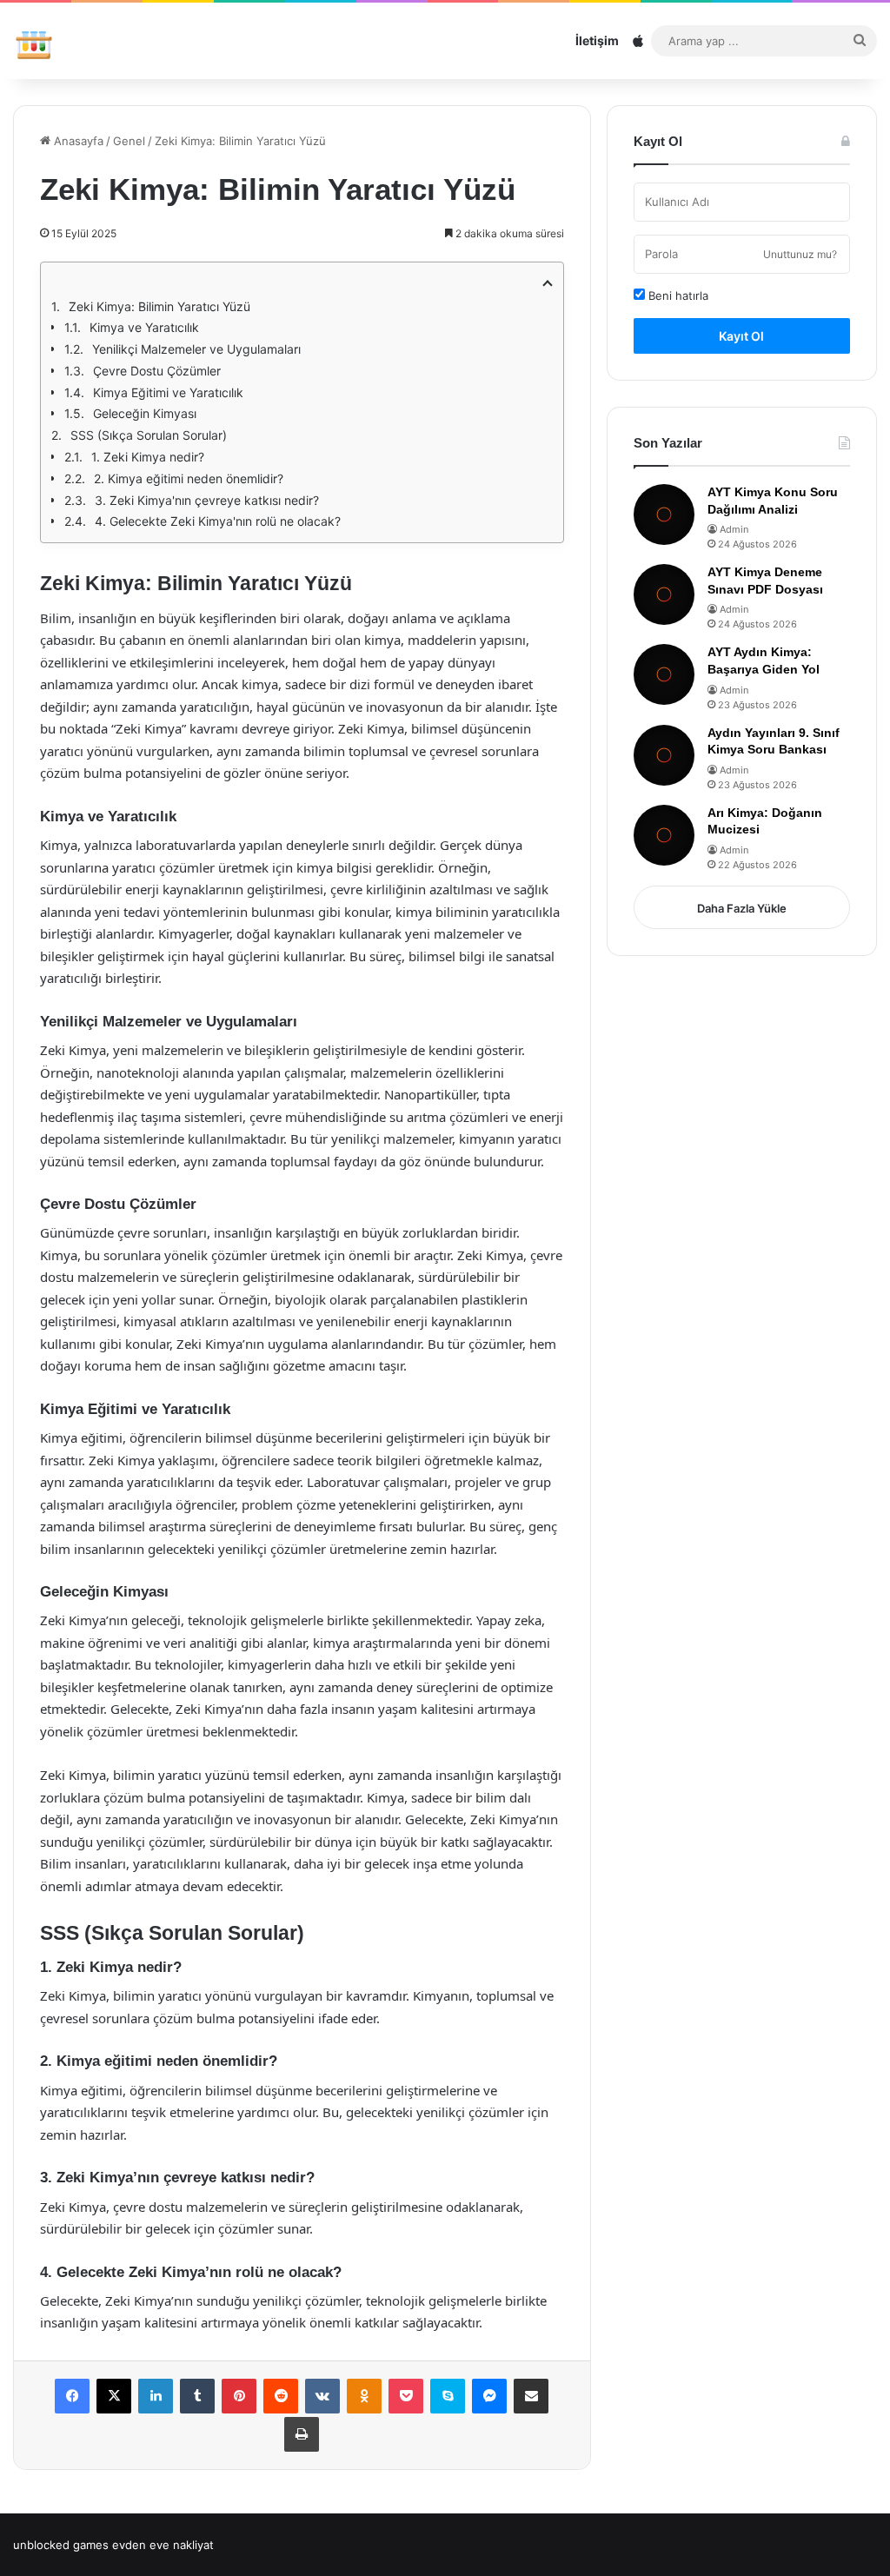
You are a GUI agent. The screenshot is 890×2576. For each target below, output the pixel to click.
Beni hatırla (677, 295)
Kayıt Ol (741, 336)
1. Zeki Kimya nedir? (148, 457)
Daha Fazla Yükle (742, 908)
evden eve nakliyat (163, 2545)
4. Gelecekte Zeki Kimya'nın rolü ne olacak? (218, 521)
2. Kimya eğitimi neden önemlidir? (189, 478)
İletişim (597, 40)
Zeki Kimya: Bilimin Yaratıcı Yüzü (159, 306)
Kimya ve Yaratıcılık (144, 327)
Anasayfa (77, 141)
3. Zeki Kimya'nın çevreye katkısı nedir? (207, 500)
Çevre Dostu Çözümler (157, 371)
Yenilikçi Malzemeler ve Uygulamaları (196, 349)
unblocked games (61, 2545)
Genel (129, 141)
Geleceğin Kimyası (145, 413)
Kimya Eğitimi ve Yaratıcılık (168, 392)
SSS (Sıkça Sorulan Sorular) (149, 435)
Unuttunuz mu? (800, 254)
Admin (734, 529)
